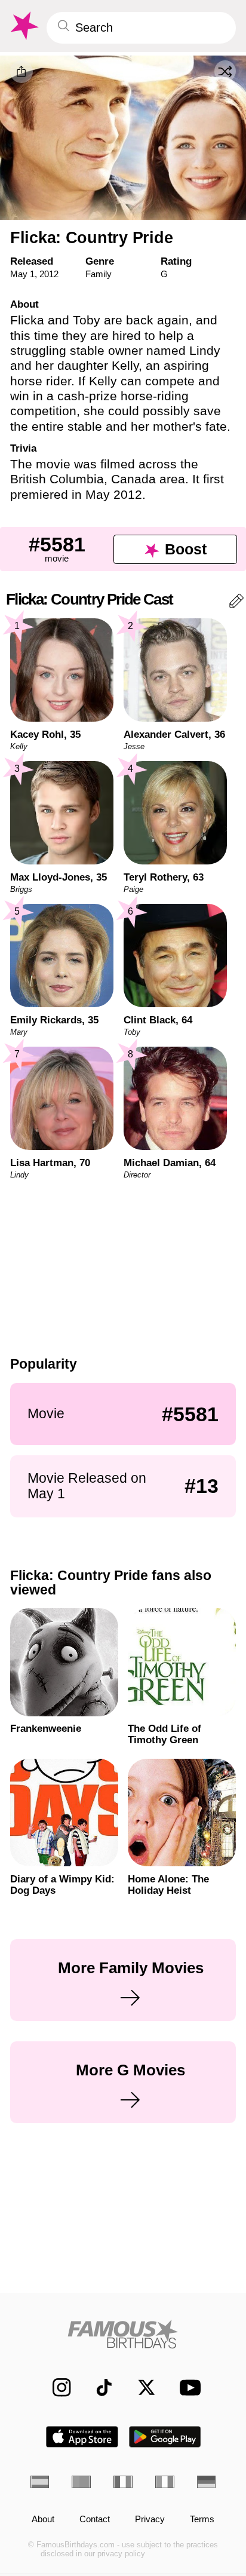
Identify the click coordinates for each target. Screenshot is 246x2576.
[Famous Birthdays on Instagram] (56, 2388)
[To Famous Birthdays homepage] (23, 26)
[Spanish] (40, 2482)
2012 (49, 274)
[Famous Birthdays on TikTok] (98, 2388)
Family (99, 274)
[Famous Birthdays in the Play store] (165, 2437)
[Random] (225, 71)
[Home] (123, 2334)
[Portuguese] (81, 2482)
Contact (95, 2520)
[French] (123, 2482)
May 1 (22, 274)
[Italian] (165, 2482)
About (43, 2520)
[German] (207, 2482)
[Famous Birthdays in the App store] (82, 2437)
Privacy (150, 2520)
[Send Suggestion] (236, 603)
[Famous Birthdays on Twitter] (140, 2388)
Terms (202, 2520)
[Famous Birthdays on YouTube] (187, 2387)
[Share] (21, 72)
